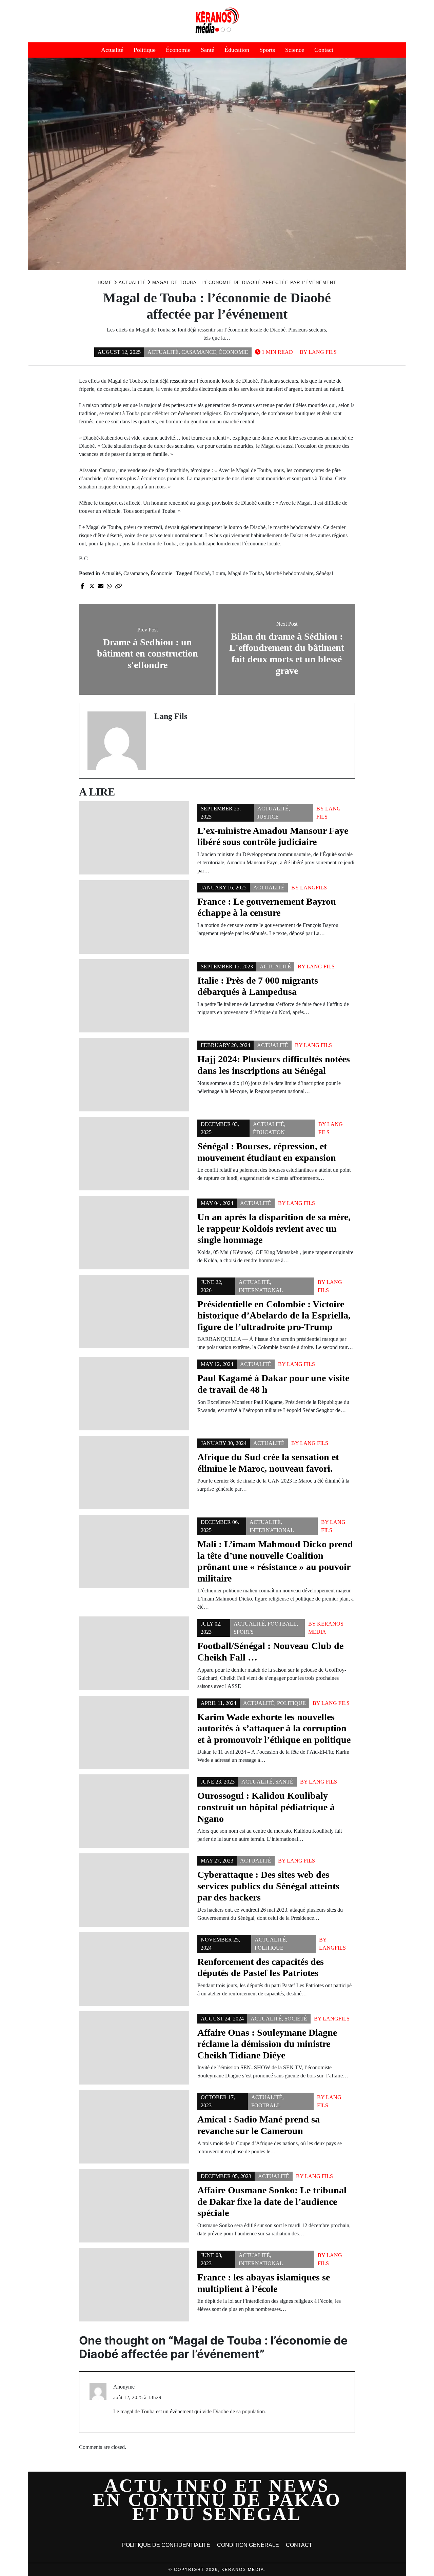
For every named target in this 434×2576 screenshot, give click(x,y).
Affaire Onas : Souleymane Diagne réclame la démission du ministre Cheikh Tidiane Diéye (267, 2044)
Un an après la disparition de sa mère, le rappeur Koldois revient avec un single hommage (274, 1228)
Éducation (237, 50)
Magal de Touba (245, 573)
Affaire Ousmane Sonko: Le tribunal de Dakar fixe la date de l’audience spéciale (272, 2201)
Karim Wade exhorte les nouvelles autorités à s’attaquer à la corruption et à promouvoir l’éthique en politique (274, 1728)
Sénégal (324, 573)
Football (282, 1624)
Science (295, 50)
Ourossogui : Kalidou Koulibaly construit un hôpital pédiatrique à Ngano (266, 1807)
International (261, 1290)
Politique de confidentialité (166, 2545)
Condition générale (248, 2545)
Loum (219, 573)
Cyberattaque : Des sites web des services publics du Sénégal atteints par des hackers (268, 1886)
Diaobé (202, 573)
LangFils (313, 888)
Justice (268, 817)
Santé (208, 50)
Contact (324, 50)
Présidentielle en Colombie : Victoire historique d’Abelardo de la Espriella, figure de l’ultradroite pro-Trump (274, 1315)
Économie (178, 50)
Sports (267, 50)
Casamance (199, 352)
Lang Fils (323, 352)
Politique (145, 50)
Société (296, 2019)
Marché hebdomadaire (289, 573)
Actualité (112, 50)
